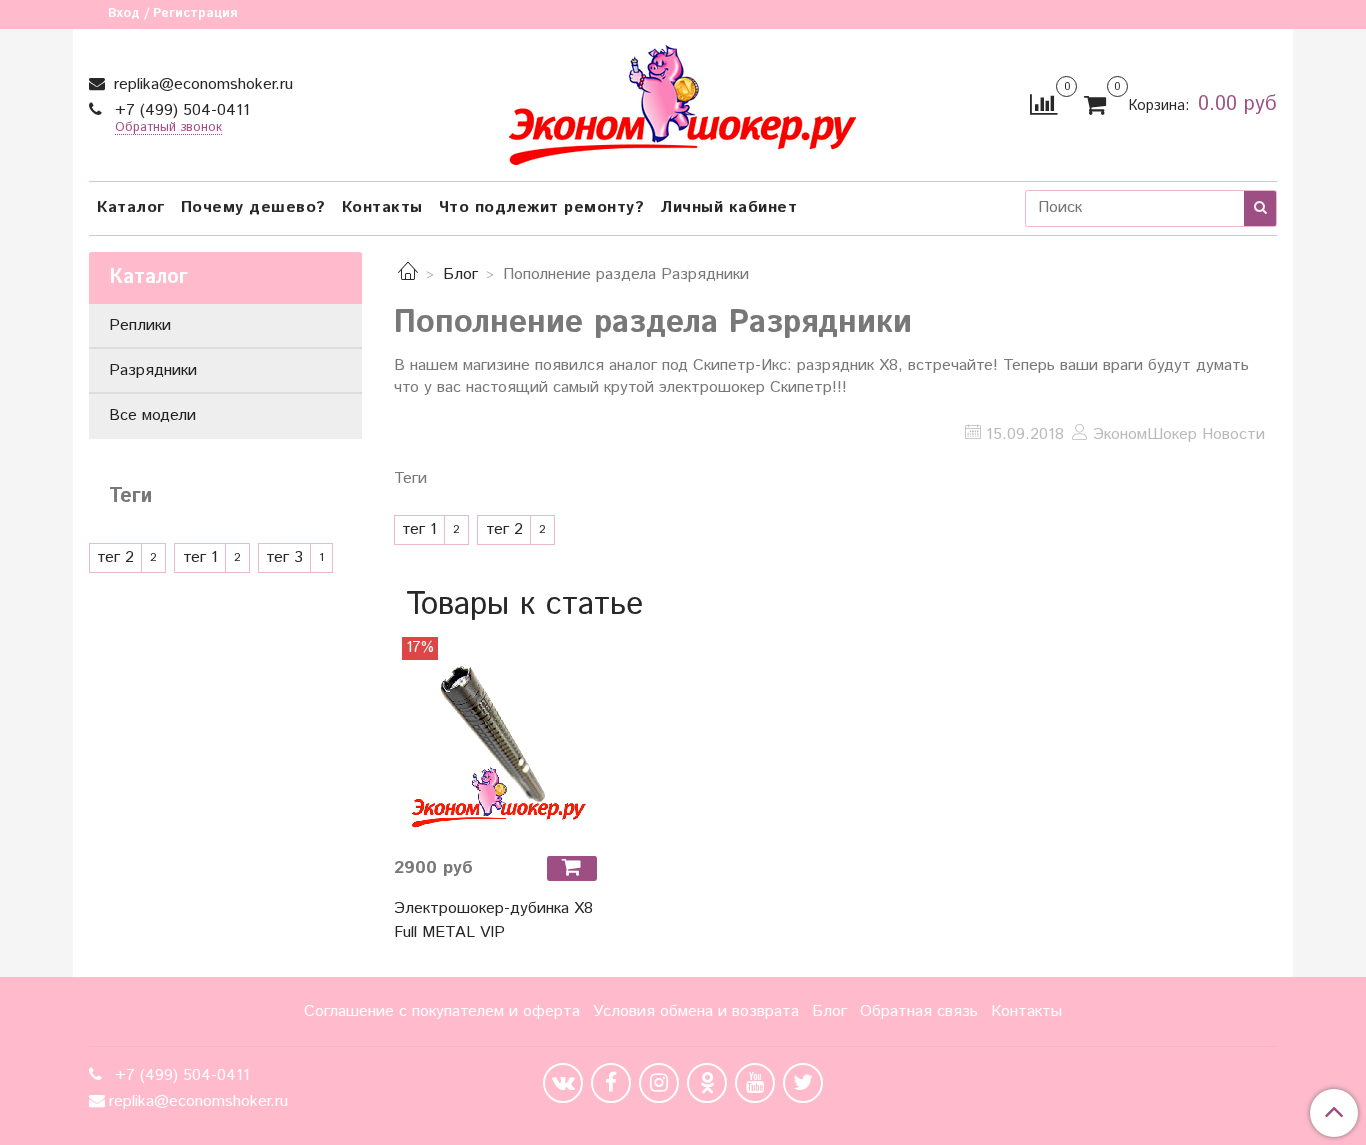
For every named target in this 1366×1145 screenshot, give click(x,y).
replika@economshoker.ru (201, 84)
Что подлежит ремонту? (542, 207)
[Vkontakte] (563, 1083)
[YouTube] (755, 1083)
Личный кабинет (728, 207)
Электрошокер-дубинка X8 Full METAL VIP (493, 920)
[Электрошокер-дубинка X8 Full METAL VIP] (495, 738)
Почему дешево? (253, 207)
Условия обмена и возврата (696, 1011)
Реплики (140, 325)
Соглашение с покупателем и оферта (442, 1011)
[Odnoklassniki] (707, 1083)
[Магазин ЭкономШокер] (682, 100)
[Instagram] (659, 1083)
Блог (460, 274)
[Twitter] (803, 1083)
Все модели (152, 415)
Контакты (382, 207)
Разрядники (153, 370)
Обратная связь (919, 1011)
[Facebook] (611, 1083)
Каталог (131, 207)
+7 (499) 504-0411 (180, 110)
